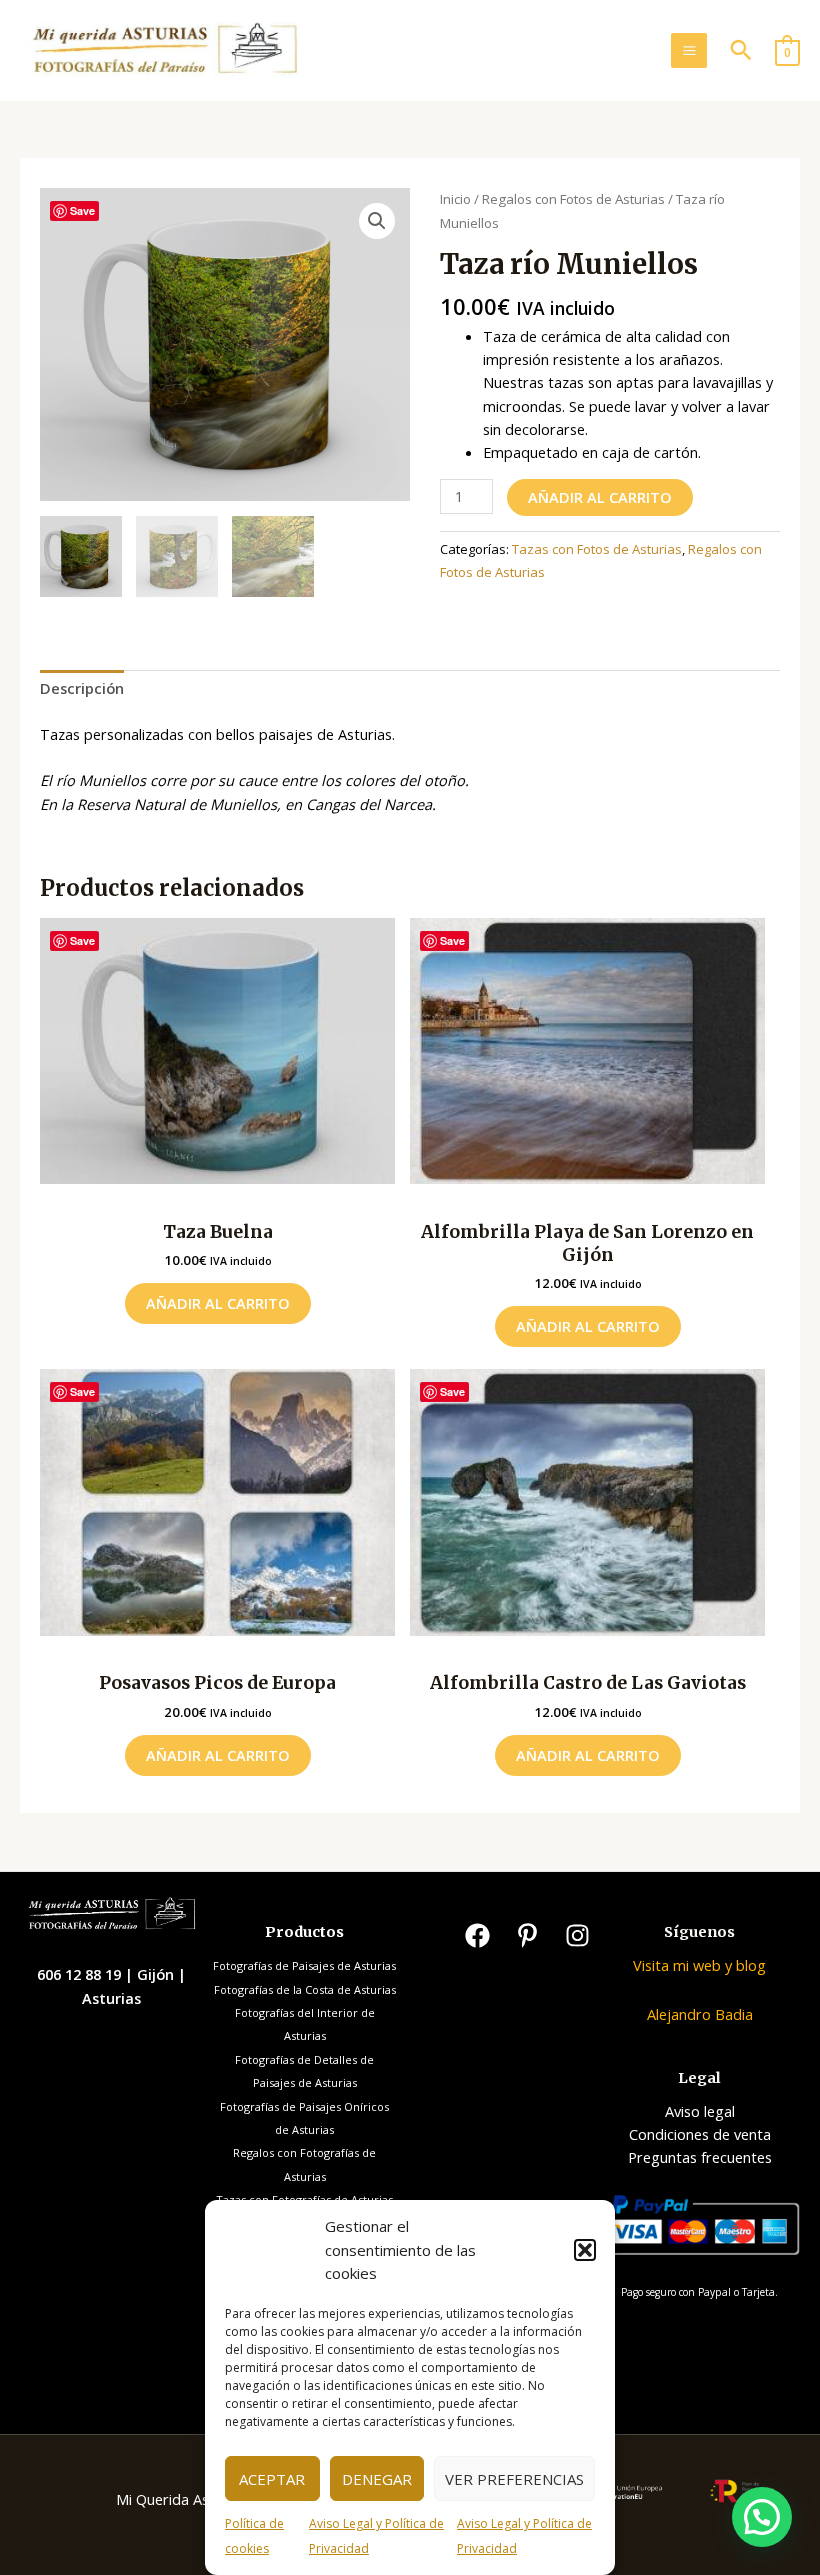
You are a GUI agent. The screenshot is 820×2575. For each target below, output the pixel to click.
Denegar (377, 2479)
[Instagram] (577, 1935)
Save (82, 210)
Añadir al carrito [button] (218, 1303)
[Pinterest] (527, 1935)
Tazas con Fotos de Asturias (597, 549)
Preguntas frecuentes (700, 2157)
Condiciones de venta (700, 2134)
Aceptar (272, 2479)
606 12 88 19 (81, 1974)
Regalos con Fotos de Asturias (573, 199)
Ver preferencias (514, 2479)
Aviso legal (700, 2111)
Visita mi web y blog (699, 1965)
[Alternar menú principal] (688, 50)
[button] (585, 2250)
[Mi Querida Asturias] (164, 51)
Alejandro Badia (700, 2014)
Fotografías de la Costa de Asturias (305, 1989)
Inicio (455, 199)
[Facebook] (477, 1935)
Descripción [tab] (82, 688)
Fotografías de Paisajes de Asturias (304, 1965)
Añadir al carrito (600, 497)
